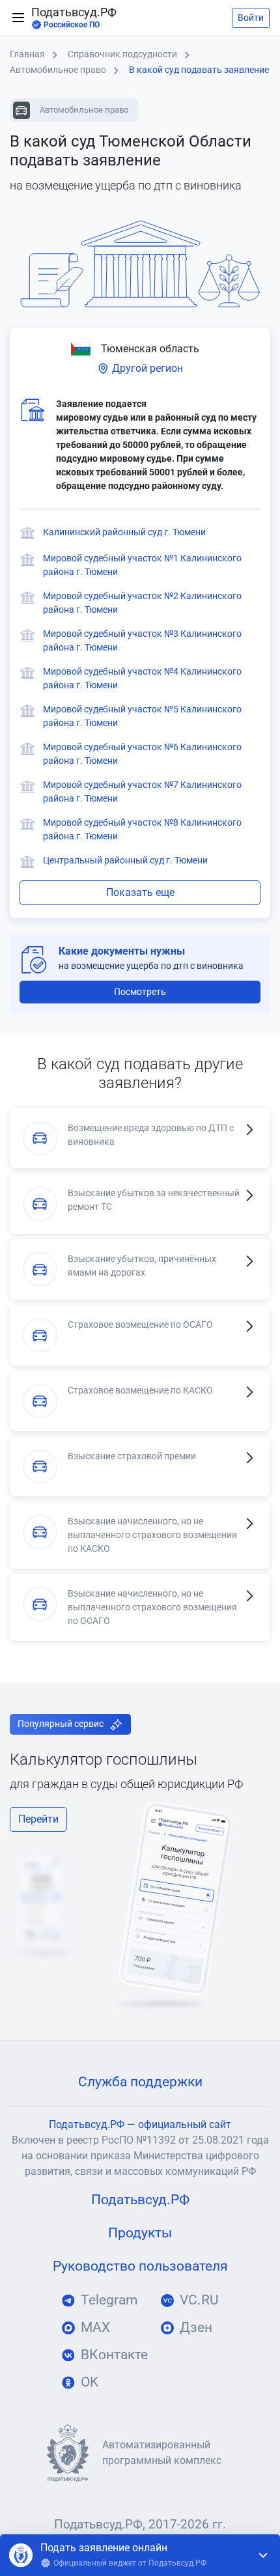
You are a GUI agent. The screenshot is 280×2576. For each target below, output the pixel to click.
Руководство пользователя (140, 2266)
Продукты (140, 2233)
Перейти (38, 1819)
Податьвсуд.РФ (74, 18)
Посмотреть (140, 992)
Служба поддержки (140, 2082)
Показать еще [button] (140, 892)
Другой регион (146, 368)
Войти (251, 18)
